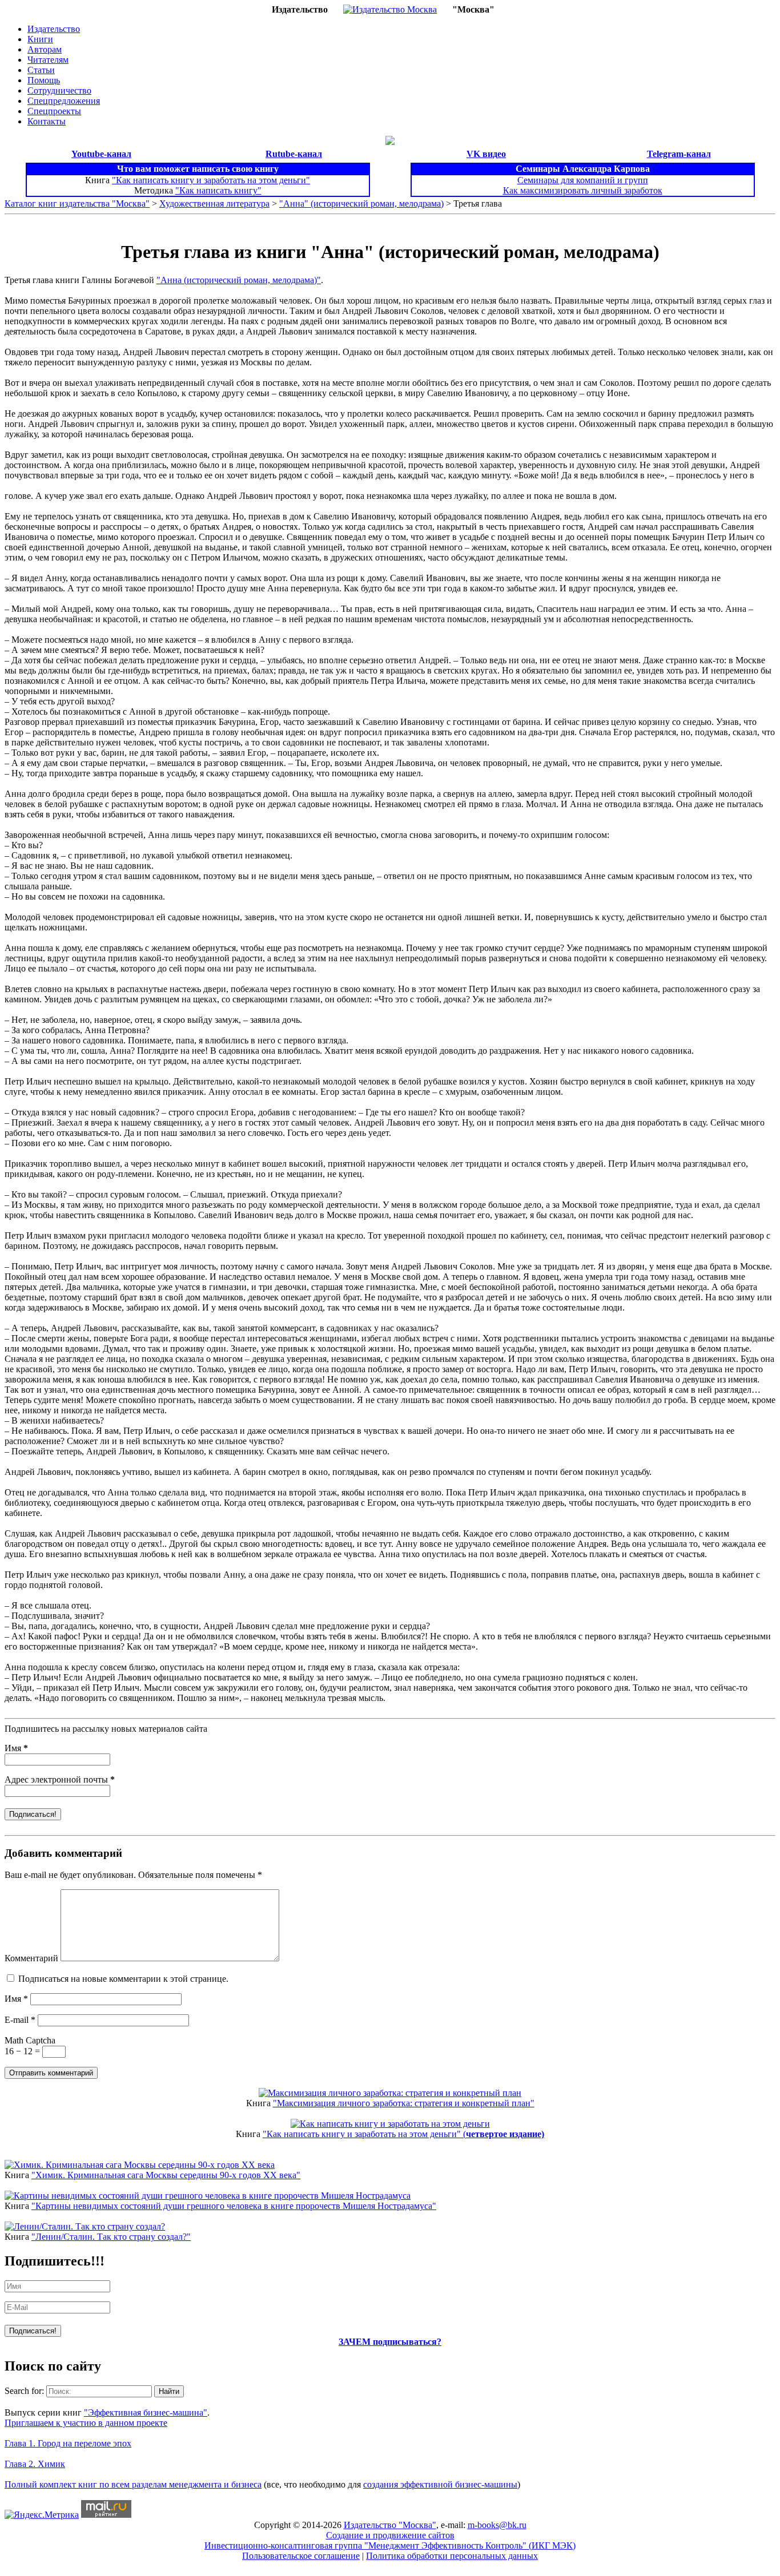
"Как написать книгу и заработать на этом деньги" (211, 180)
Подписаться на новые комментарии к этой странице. (123, 1979)
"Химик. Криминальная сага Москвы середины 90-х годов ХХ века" (166, 2175)
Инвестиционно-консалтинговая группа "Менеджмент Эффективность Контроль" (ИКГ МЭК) (390, 2545)
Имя (16, 1748)
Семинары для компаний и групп (583, 180)
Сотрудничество (59, 90)
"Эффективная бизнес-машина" (146, 2412)
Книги (40, 39)
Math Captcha (30, 2040)
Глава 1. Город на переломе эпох (68, 2443)
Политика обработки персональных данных (452, 2556)
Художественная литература (214, 203)
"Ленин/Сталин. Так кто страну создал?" (111, 2237)
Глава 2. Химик (35, 2464)
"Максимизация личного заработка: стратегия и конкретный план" (404, 2103)
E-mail (20, 2020)
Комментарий (31, 1958)
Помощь (44, 80)
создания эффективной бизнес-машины (440, 2484)
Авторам (45, 49)
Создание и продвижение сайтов (390, 2535)
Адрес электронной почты (60, 1779)
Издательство (54, 29)
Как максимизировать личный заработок (583, 190)
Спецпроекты (54, 111)
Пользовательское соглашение (301, 2556)
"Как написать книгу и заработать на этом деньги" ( (403, 2134)
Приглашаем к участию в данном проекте (86, 2423)
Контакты (47, 121)
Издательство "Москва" (390, 2525)
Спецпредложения (64, 101)
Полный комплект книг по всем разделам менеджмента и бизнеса (133, 2484)
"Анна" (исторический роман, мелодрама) (361, 203)
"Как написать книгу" (218, 190)
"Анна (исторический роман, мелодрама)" (239, 280)
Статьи (41, 70)
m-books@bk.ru (497, 2525)
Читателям (48, 60)
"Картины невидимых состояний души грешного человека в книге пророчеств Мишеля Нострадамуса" (234, 2206)
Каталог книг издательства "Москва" (77, 203)
